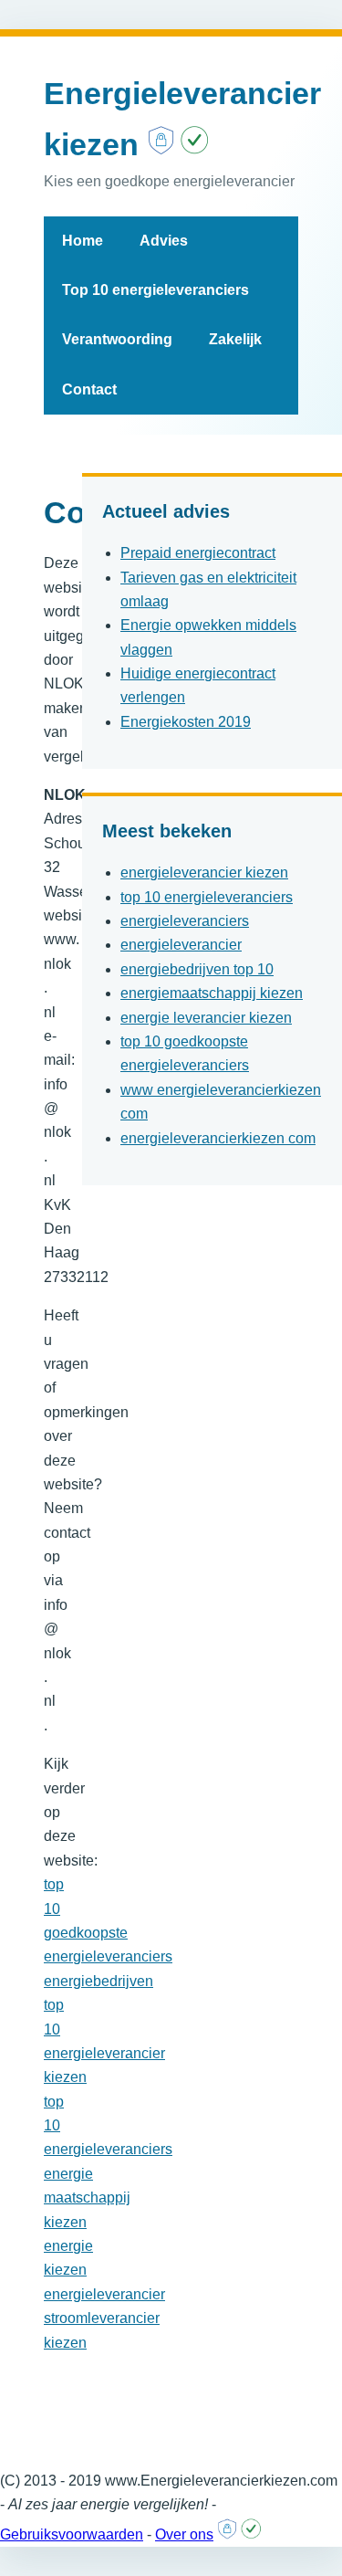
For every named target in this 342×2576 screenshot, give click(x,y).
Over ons (184, 2534)
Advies (164, 241)
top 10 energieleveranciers (207, 897)
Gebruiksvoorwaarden (72, 2534)
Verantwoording (117, 339)
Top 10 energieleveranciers (155, 290)
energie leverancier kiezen (206, 1018)
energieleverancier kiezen (204, 873)
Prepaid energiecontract (198, 553)
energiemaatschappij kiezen (212, 993)
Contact (89, 389)
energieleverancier (181, 945)
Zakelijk (235, 339)
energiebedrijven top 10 (197, 969)
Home (83, 241)
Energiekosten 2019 (186, 722)
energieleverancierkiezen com (218, 1138)
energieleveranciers (185, 921)
